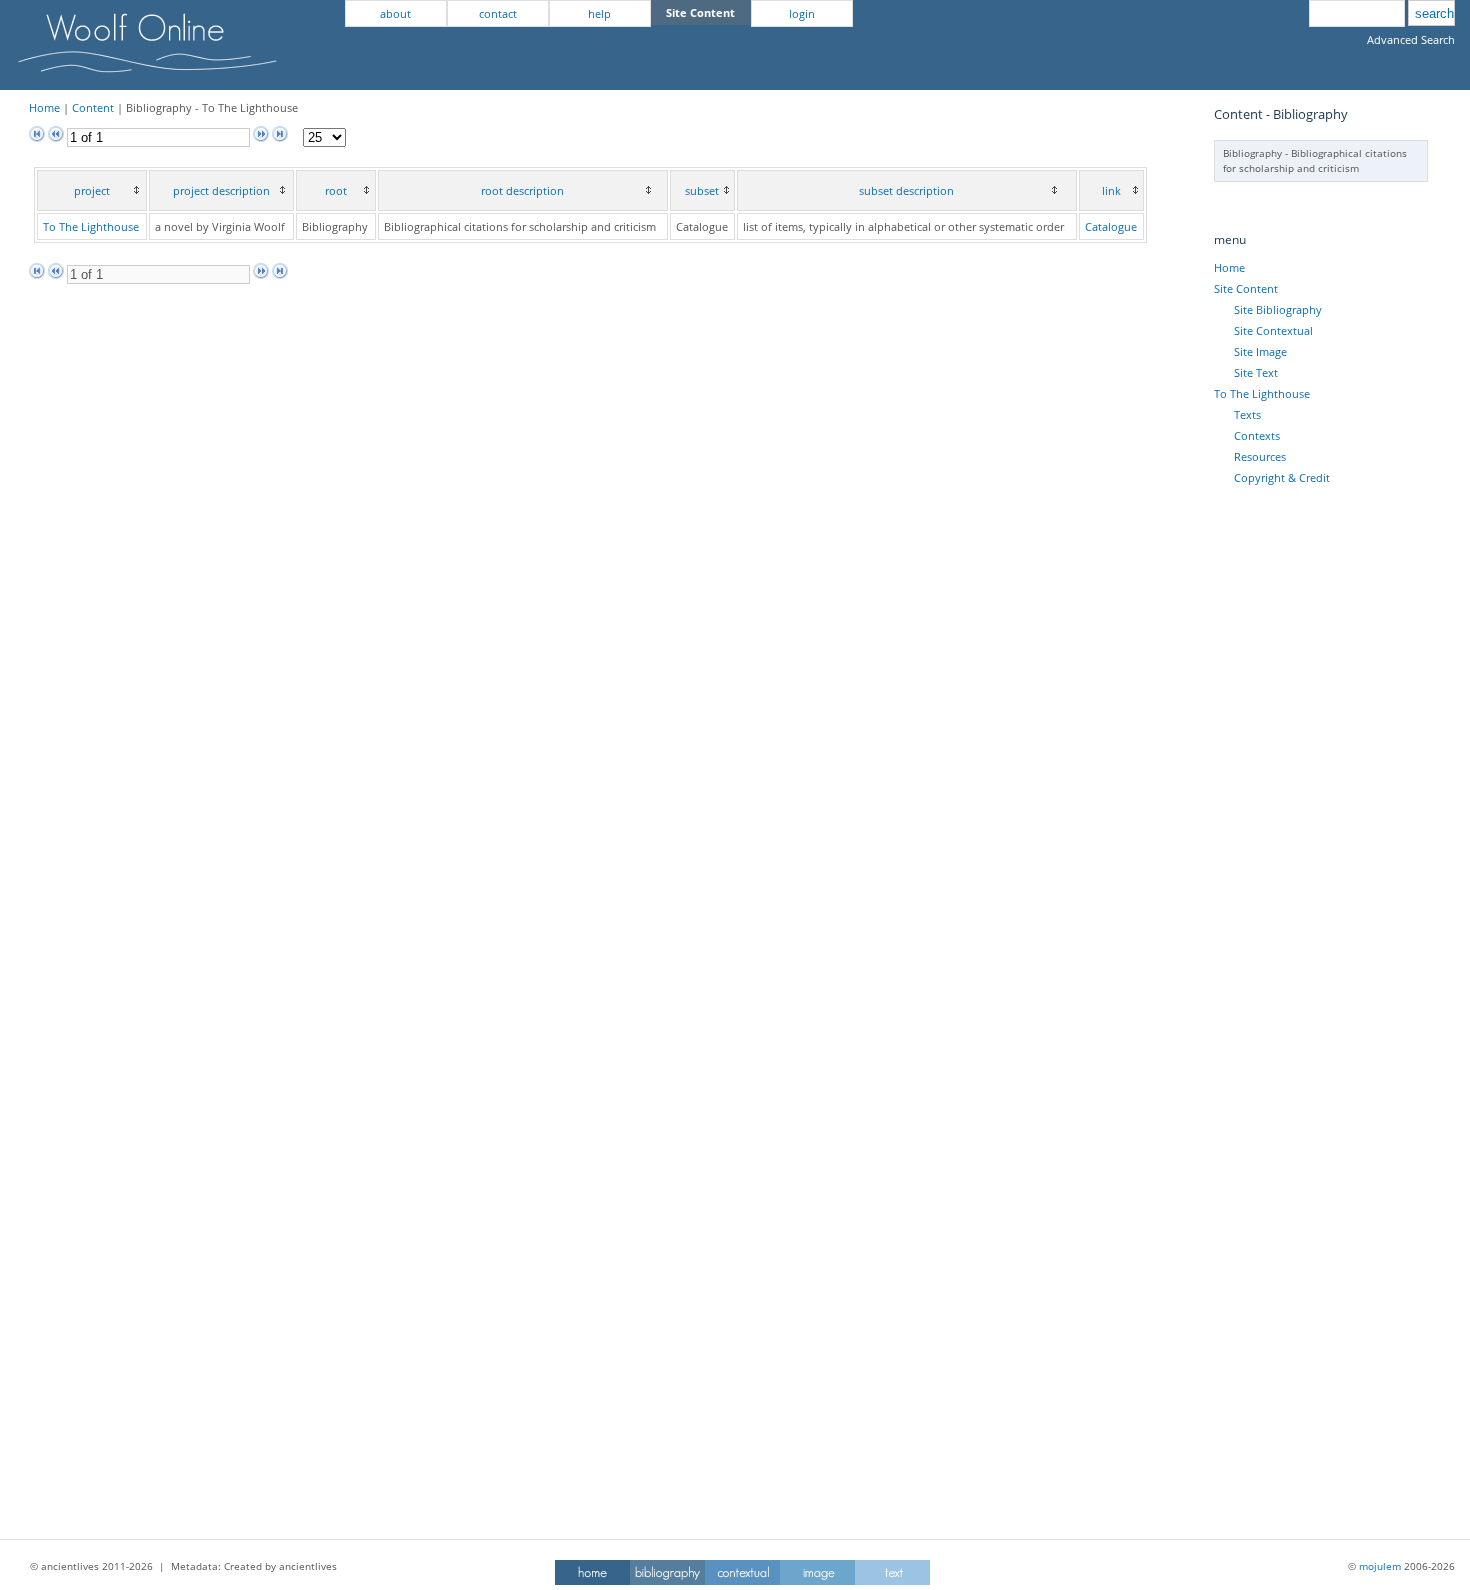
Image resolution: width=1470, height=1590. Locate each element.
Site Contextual (1273, 330)
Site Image (1260, 351)
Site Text (1256, 372)
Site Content (1246, 288)
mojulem (1380, 1566)
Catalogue (1111, 226)
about (395, 13)
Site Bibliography (1278, 309)
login (802, 13)
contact (498, 13)
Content (93, 107)
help (599, 13)
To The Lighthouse (91, 226)
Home (44, 107)
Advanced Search (1411, 39)
